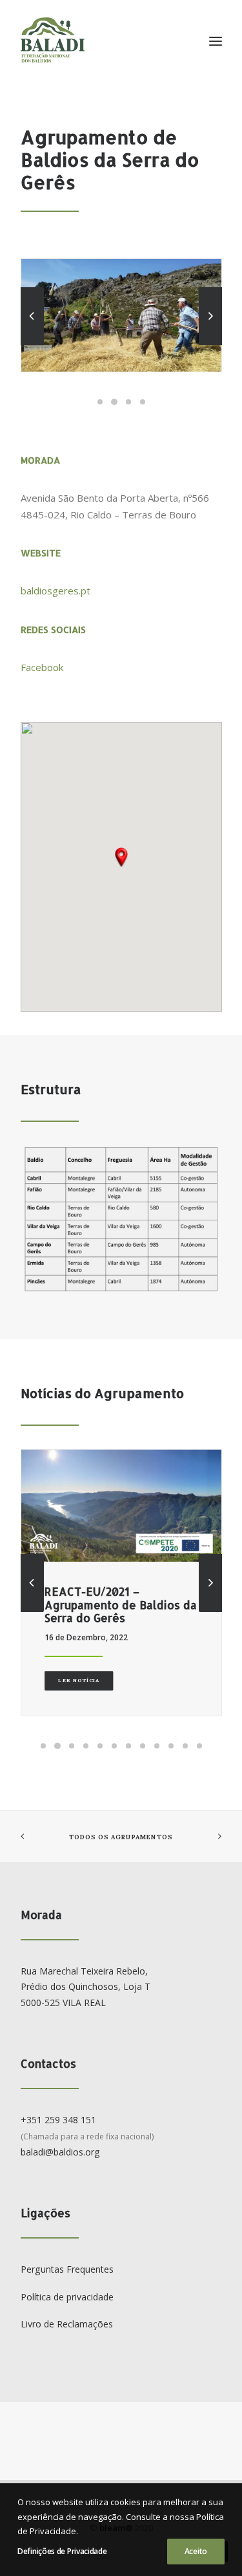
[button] (121, 857)
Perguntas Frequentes (67, 2269)
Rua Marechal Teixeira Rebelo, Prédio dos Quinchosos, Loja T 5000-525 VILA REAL (86, 1987)
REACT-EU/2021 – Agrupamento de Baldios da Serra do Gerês (121, 1605)
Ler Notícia (78, 1680)
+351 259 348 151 (58, 2120)
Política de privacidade (67, 2297)
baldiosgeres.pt (55, 591)
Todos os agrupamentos (121, 1837)
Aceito (196, 2551)
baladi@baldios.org (60, 2152)
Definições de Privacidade (62, 2551)
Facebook (42, 667)
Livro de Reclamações (67, 2324)
